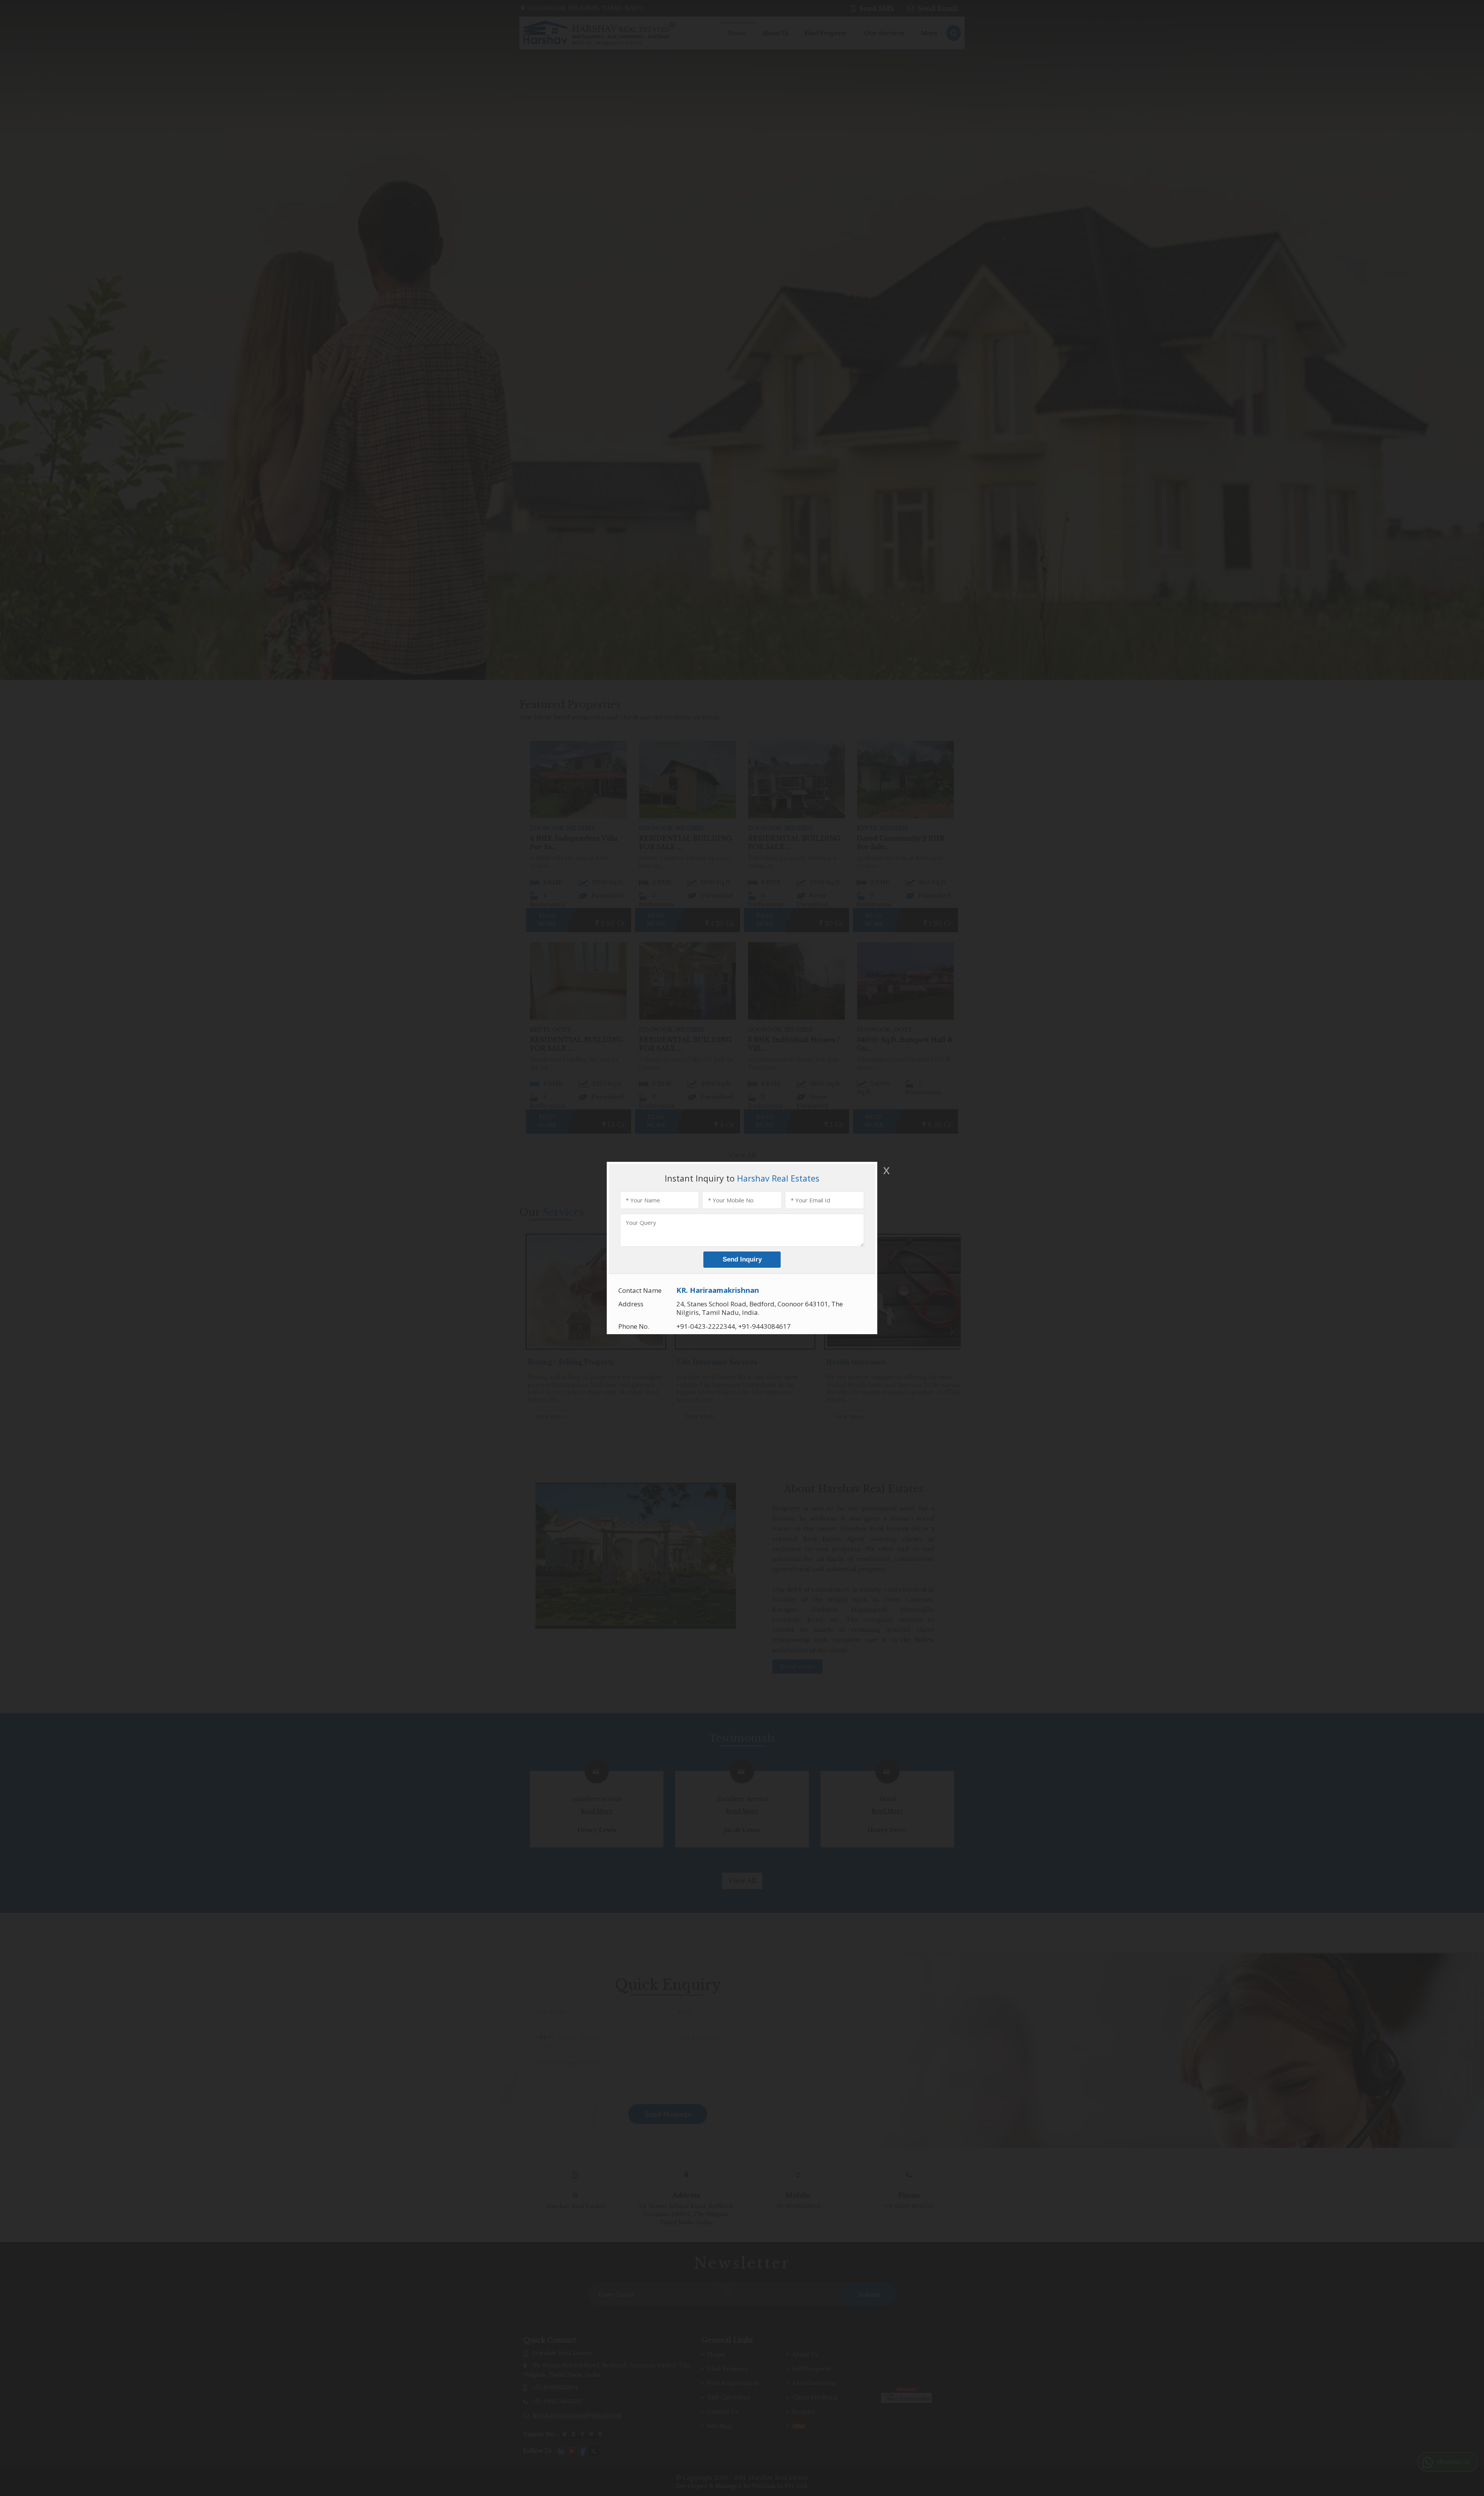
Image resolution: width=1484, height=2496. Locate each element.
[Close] (886, 1170)
